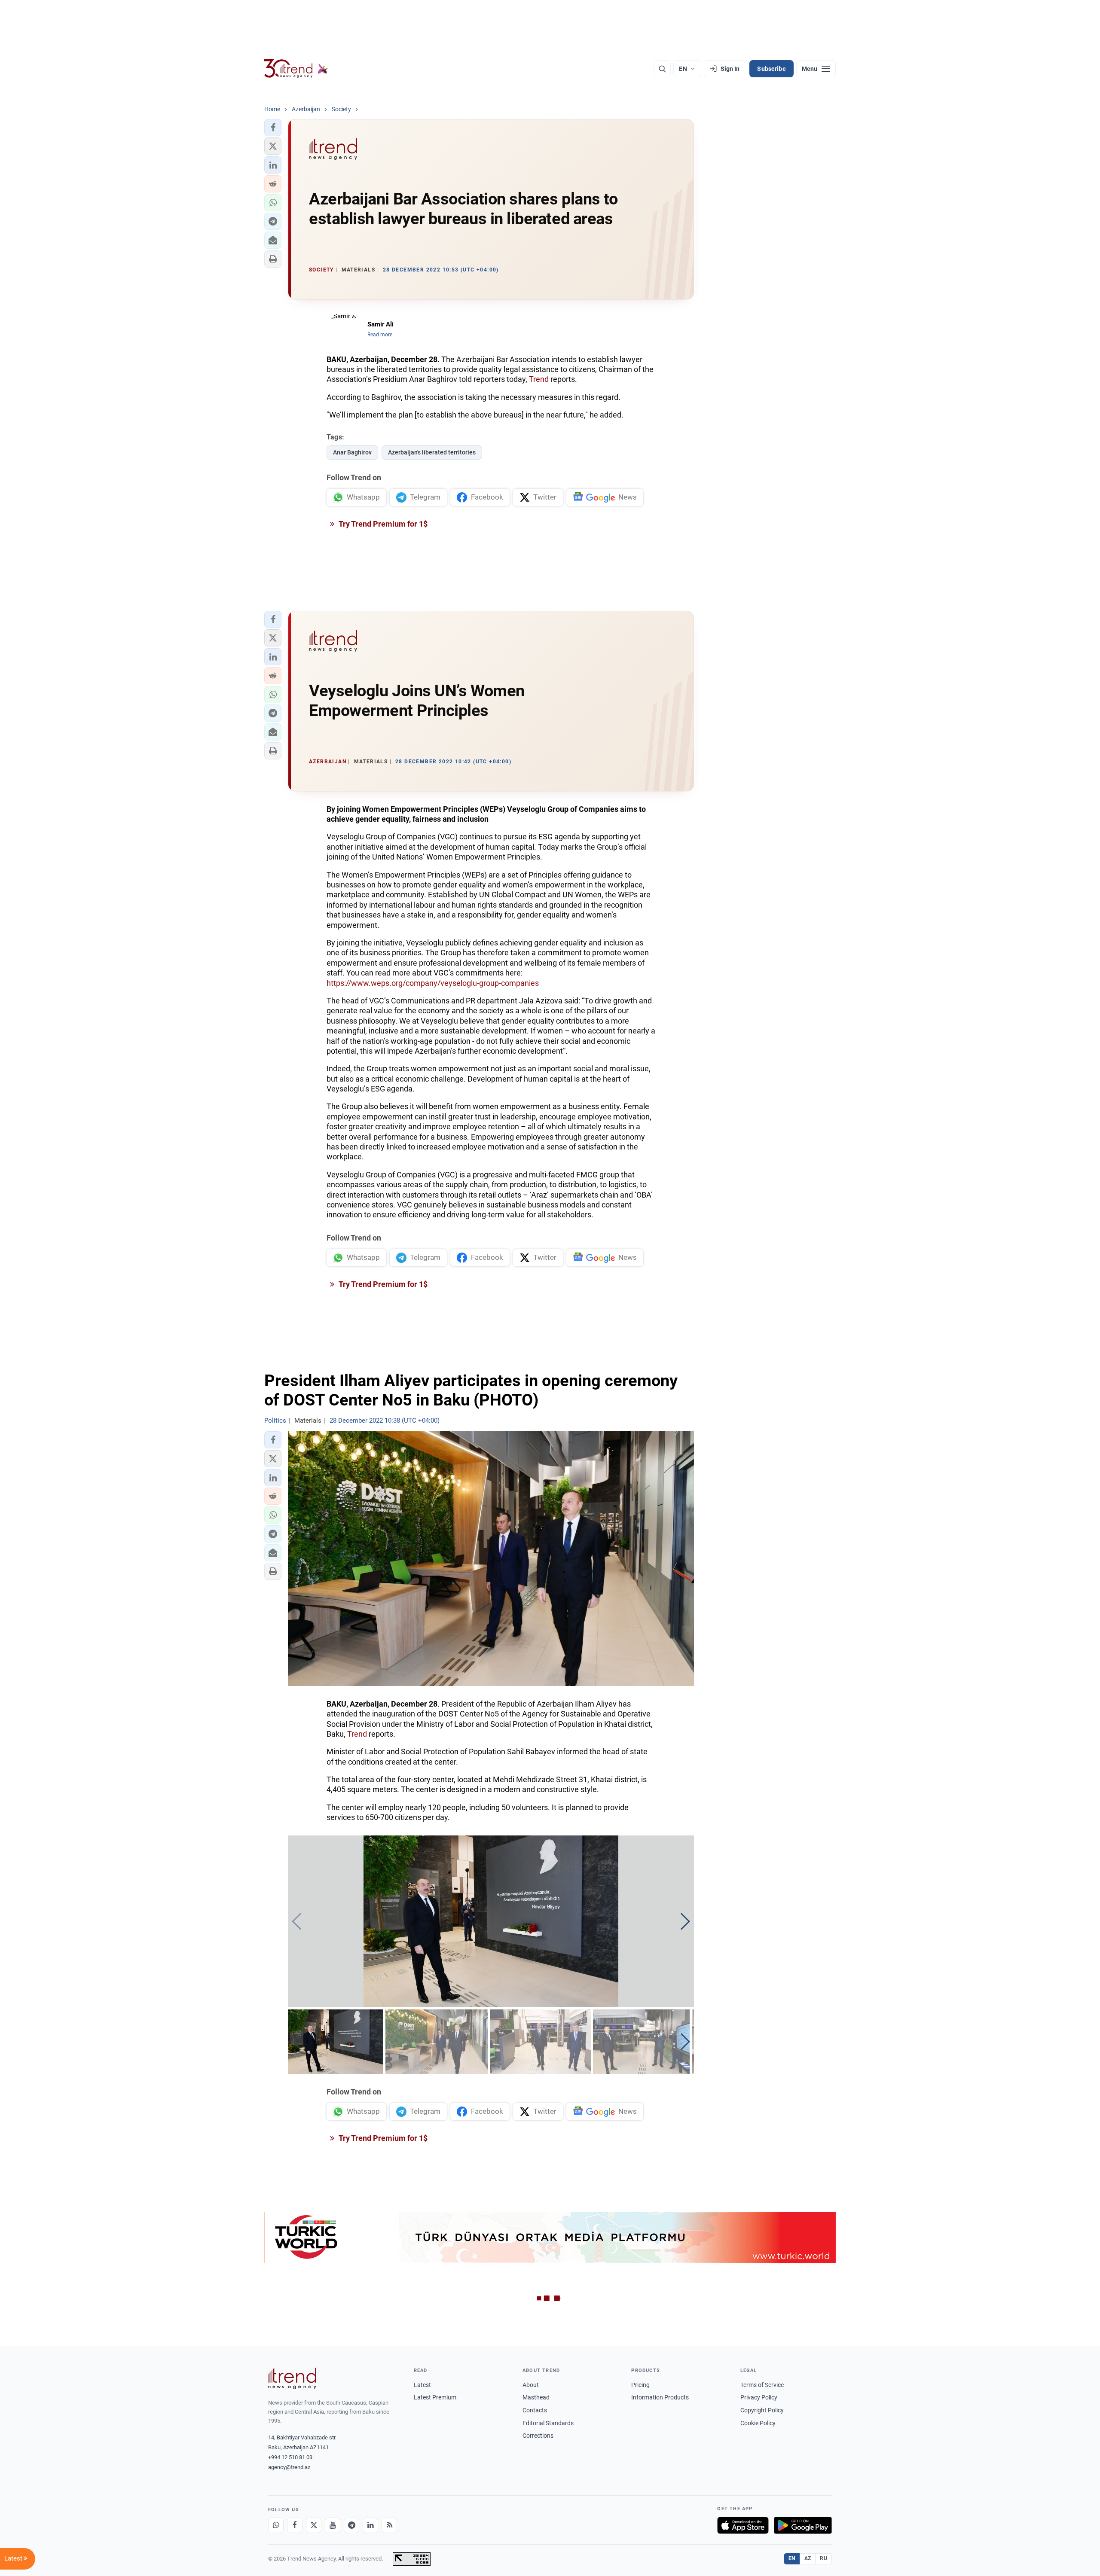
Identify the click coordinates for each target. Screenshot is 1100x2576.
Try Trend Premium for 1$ (382, 524)
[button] (273, 128)
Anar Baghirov (352, 452)
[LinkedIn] (370, 2525)
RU (823, 2558)
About (531, 2385)
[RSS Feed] (389, 2525)
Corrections (538, 2436)
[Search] (662, 69)
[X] (314, 2525)
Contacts (535, 2410)
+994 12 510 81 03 (290, 2457)
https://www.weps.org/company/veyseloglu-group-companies (433, 983)
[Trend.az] (296, 69)
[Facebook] (295, 2525)
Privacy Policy (759, 2397)
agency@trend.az (289, 2467)
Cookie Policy (758, 2423)
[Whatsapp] (276, 2525)
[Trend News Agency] (292, 2378)
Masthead (536, 2397)
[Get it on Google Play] (803, 2525)
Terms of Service (762, 2385)
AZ (808, 2558)
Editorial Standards (548, 2423)
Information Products (660, 2397)
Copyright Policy (762, 2410)
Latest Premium (435, 2397)
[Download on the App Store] (743, 2525)
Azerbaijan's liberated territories (432, 452)
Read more (380, 335)
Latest (422, 2385)
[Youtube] (333, 2525)
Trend (539, 379)
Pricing (640, 2385)
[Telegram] (351, 2525)
